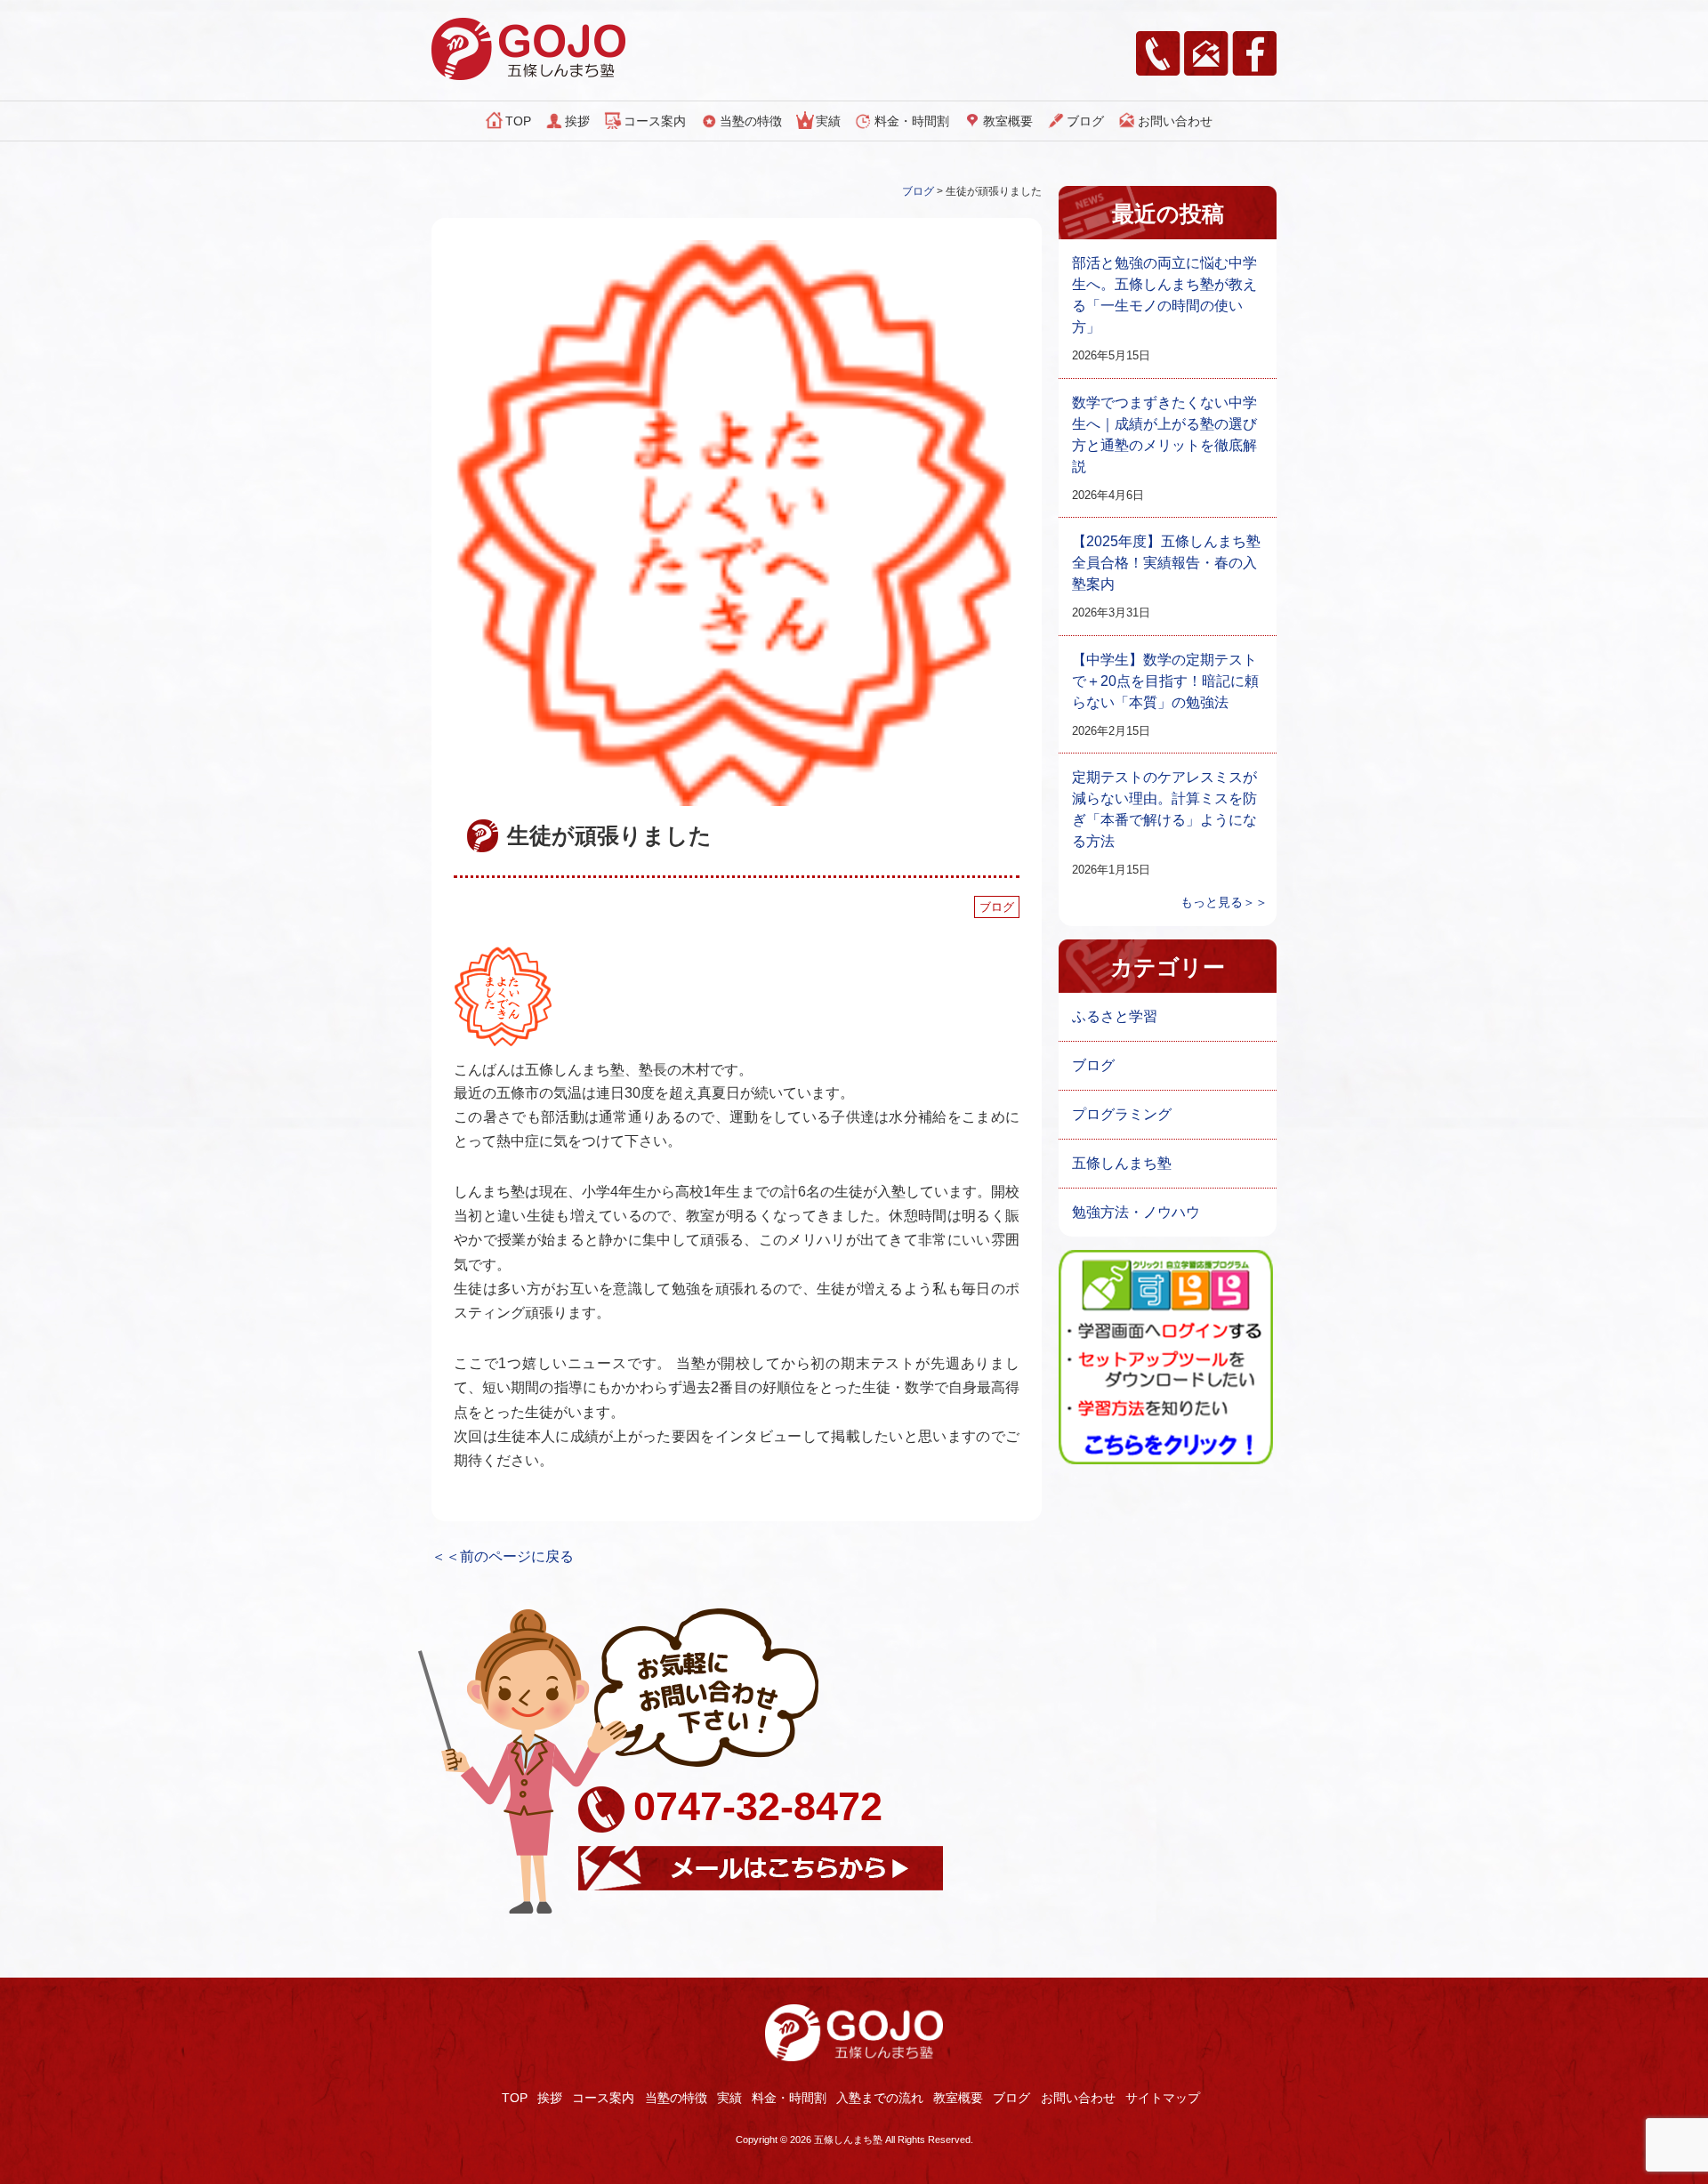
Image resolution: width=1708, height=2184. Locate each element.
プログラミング (1122, 1114)
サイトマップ (1163, 2098)
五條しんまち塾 (1122, 1163)
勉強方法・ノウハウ (1136, 1212)
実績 (828, 121)
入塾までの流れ (880, 2098)
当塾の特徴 (751, 121)
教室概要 (1008, 121)
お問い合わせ (1175, 121)
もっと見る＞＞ (1224, 902)
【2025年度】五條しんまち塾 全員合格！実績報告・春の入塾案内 (1166, 563)
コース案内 (655, 121)
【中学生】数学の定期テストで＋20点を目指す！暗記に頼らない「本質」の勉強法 (1165, 681)
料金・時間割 (912, 121)
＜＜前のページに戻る (503, 1556)
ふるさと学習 (1115, 1016)
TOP (518, 121)
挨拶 (577, 121)
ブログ (1085, 121)
